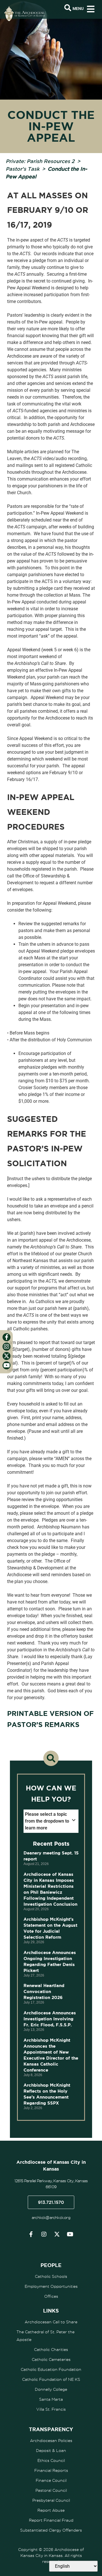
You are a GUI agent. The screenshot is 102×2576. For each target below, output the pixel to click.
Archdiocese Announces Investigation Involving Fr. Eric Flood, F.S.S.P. (50, 2019)
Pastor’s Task (23, 169)
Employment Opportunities (51, 2286)
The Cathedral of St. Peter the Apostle (45, 2336)
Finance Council (51, 2480)
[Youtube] (70, 2234)
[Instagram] (44, 2234)
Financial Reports (51, 2470)
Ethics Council (51, 2460)
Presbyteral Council (51, 2500)
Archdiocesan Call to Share (51, 2322)
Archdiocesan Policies (51, 2441)
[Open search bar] (68, 8)
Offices (51, 2296)
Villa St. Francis (51, 2409)
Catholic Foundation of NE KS (51, 2379)
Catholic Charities (51, 2350)
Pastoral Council (51, 2490)
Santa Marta (51, 2399)
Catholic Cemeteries (51, 2359)
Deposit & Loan (51, 2451)
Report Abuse (51, 2510)
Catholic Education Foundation (51, 2369)
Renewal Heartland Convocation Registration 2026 (44, 1991)
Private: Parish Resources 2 (40, 161)
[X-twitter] (57, 2234)
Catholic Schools (51, 2276)
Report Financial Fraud (51, 2520)
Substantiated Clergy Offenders (51, 2530)
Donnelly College (51, 2389)
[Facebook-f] (31, 2234)
